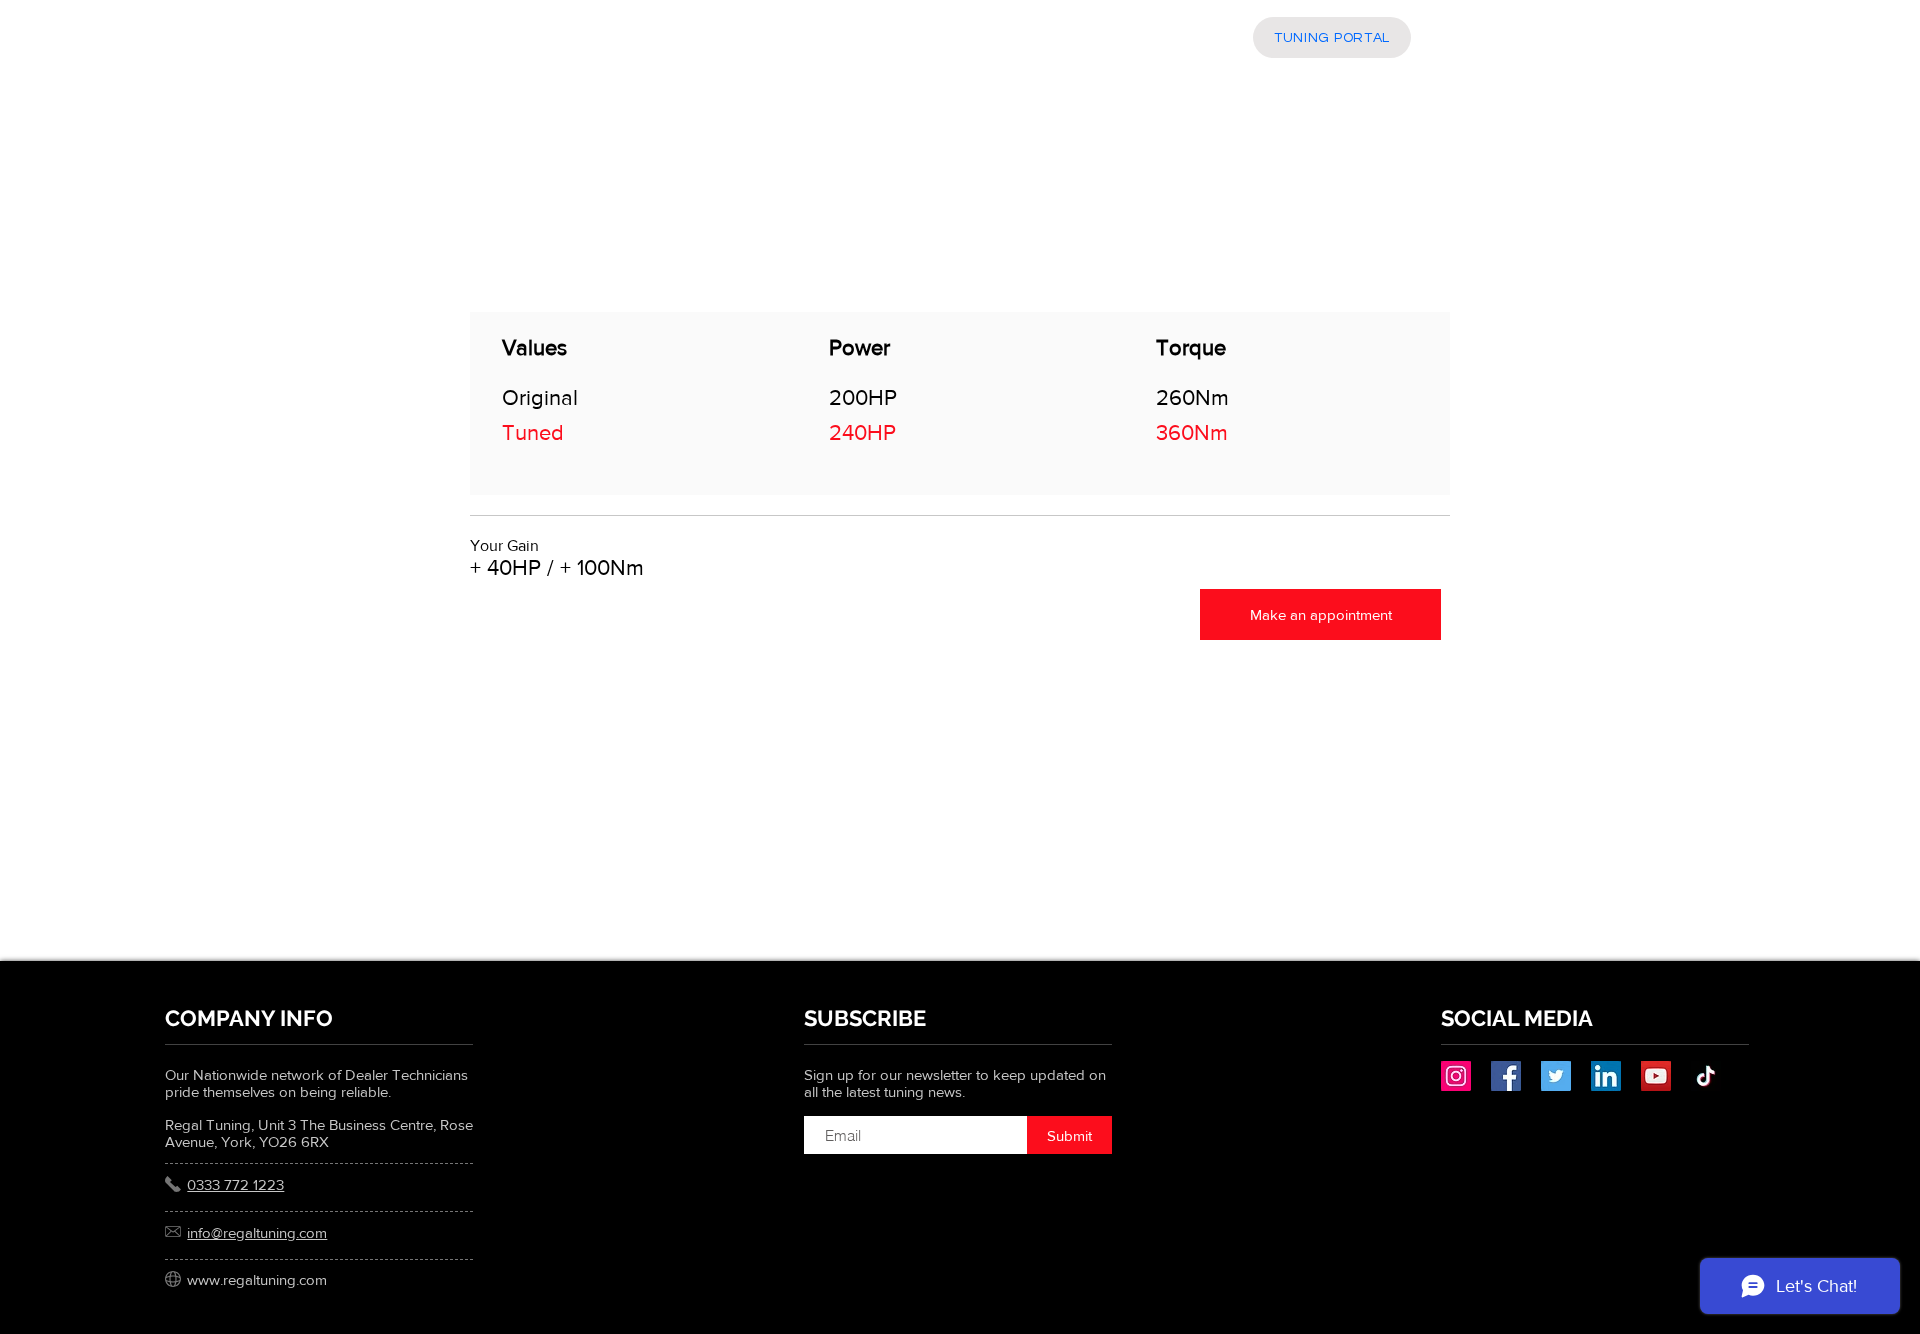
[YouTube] (1656, 1076)
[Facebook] (1506, 1076)
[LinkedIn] (1606, 1076)
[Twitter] (1556, 1076)
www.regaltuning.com (257, 1279)
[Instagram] (1456, 1076)
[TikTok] (1706, 1076)
